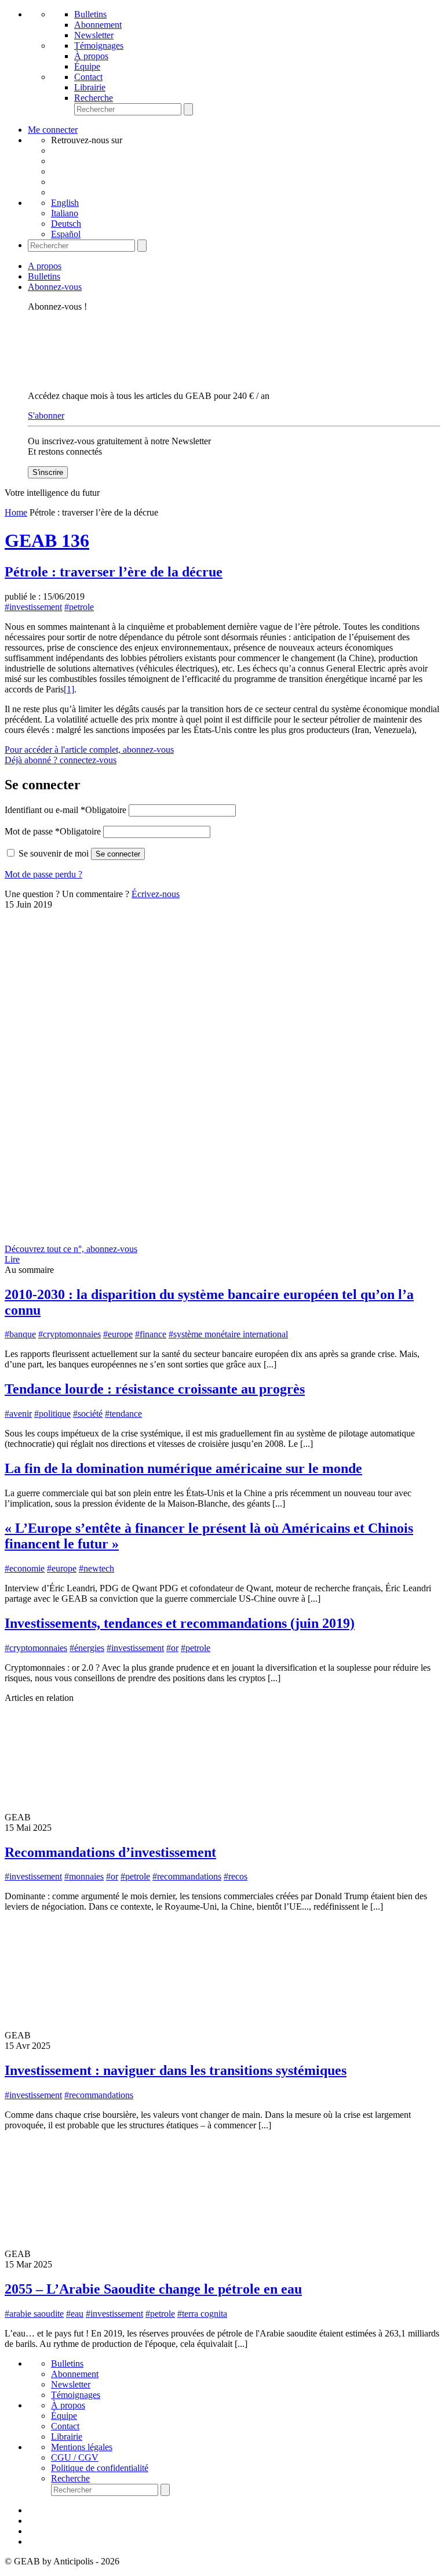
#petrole (79, 607)
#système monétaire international (228, 1334)
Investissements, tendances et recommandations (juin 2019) (180, 1623)
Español (66, 234)
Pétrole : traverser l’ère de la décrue (114, 572)
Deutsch (66, 224)
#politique (52, 1414)
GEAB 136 (47, 540)
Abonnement (98, 25)
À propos (91, 56)
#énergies (87, 1648)
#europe (118, 1334)
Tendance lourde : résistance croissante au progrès (155, 1389)
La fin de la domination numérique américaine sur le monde (183, 1468)
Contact (88, 77)
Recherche (94, 98)
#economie (25, 1568)
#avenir (18, 1414)
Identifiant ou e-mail (65, 810)
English (65, 203)
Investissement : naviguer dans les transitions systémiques (176, 2070)
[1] (69, 689)
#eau (75, 2314)
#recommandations (187, 1876)
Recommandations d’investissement (110, 1852)
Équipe (87, 66)
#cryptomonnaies (70, 1334)
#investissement (33, 607)
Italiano (65, 213)
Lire (12, 1259)
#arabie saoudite (34, 2314)
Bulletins (90, 14)
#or (172, 1648)
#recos (236, 1876)
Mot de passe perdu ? (43, 874)
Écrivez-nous (156, 894)
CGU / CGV (75, 2457)
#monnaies (84, 1876)
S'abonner (46, 416)
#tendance (123, 1414)
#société (88, 1414)
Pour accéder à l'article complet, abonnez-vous (89, 750)
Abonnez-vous (55, 287)
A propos (45, 266)
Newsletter (94, 35)
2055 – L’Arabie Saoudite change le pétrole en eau (153, 2289)
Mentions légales (82, 2447)
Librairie (90, 87)
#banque (20, 1334)
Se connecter (118, 854)
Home (16, 512)
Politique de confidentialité (100, 2468)
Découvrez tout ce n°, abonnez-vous (71, 1249)
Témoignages (99, 46)
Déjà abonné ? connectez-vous (61, 760)
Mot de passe (53, 831)
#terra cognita (202, 2314)
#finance (151, 1334)
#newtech (96, 1568)
